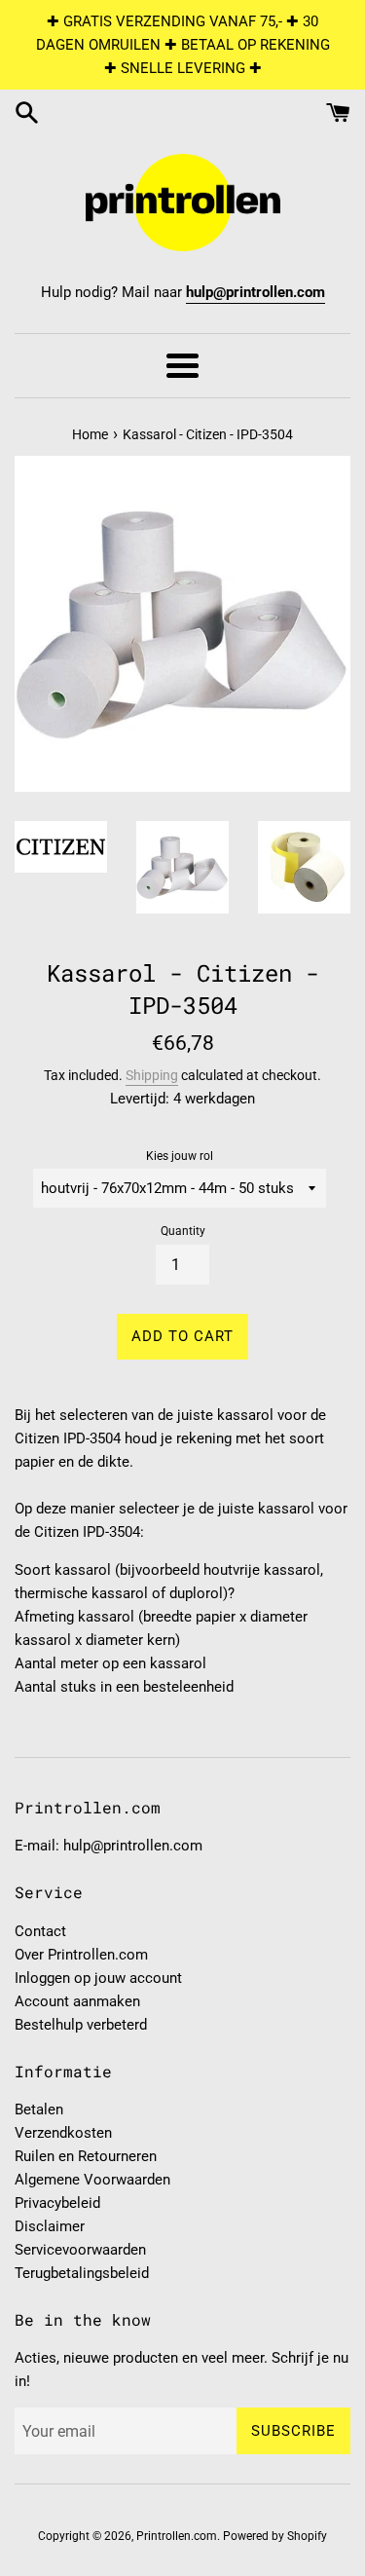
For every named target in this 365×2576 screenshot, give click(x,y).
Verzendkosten (63, 2133)
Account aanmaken (77, 2001)
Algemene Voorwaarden (92, 2180)
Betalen (39, 2109)
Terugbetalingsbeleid (82, 2273)
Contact (40, 1931)
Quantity (183, 1231)
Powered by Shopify (275, 2536)
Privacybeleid (57, 2203)
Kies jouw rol (180, 1156)
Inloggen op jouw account (98, 1978)
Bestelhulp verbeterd (81, 2025)
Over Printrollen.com (81, 1955)
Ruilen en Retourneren (86, 2156)
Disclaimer (50, 2226)
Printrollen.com (177, 2536)
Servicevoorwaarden (80, 2250)
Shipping (152, 1075)
